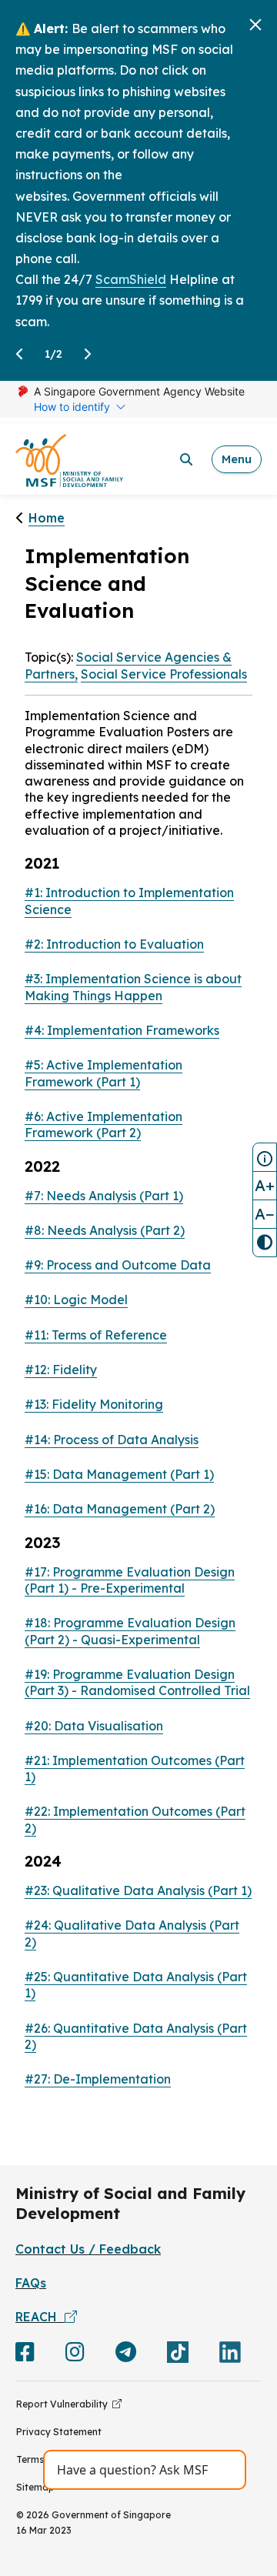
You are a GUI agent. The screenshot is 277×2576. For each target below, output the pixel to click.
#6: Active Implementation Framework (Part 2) (103, 1124)
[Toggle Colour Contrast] (265, 1243)
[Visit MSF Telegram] (126, 2355)
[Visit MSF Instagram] (75, 2355)
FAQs (31, 2283)
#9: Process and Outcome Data (118, 1265)
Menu (237, 459)
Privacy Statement (59, 2432)
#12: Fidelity (61, 1370)
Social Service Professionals (164, 674)
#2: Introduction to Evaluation (114, 944)
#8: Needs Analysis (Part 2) (105, 1230)
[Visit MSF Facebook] (25, 2355)
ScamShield (131, 279)
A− (265, 1214)
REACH (40, 2317)
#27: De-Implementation (98, 2079)
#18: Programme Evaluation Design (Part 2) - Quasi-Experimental (130, 1631)
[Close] (255, 25)
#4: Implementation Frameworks (122, 1030)
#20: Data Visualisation (94, 1726)
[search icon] (186, 459)
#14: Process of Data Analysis (112, 1440)
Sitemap (35, 2487)
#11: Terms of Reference (96, 1335)
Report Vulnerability (64, 2404)
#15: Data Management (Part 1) (119, 1474)
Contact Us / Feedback (88, 2249)
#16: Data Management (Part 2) (120, 1509)
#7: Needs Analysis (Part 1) (104, 1196)
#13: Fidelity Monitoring (94, 1404)
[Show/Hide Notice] (265, 1157)
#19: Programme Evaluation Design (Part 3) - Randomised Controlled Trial (137, 1682)
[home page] (69, 460)
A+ (265, 1185)
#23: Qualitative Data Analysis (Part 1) (138, 1890)
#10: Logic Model (76, 1300)
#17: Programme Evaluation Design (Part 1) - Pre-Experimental (130, 1580)
